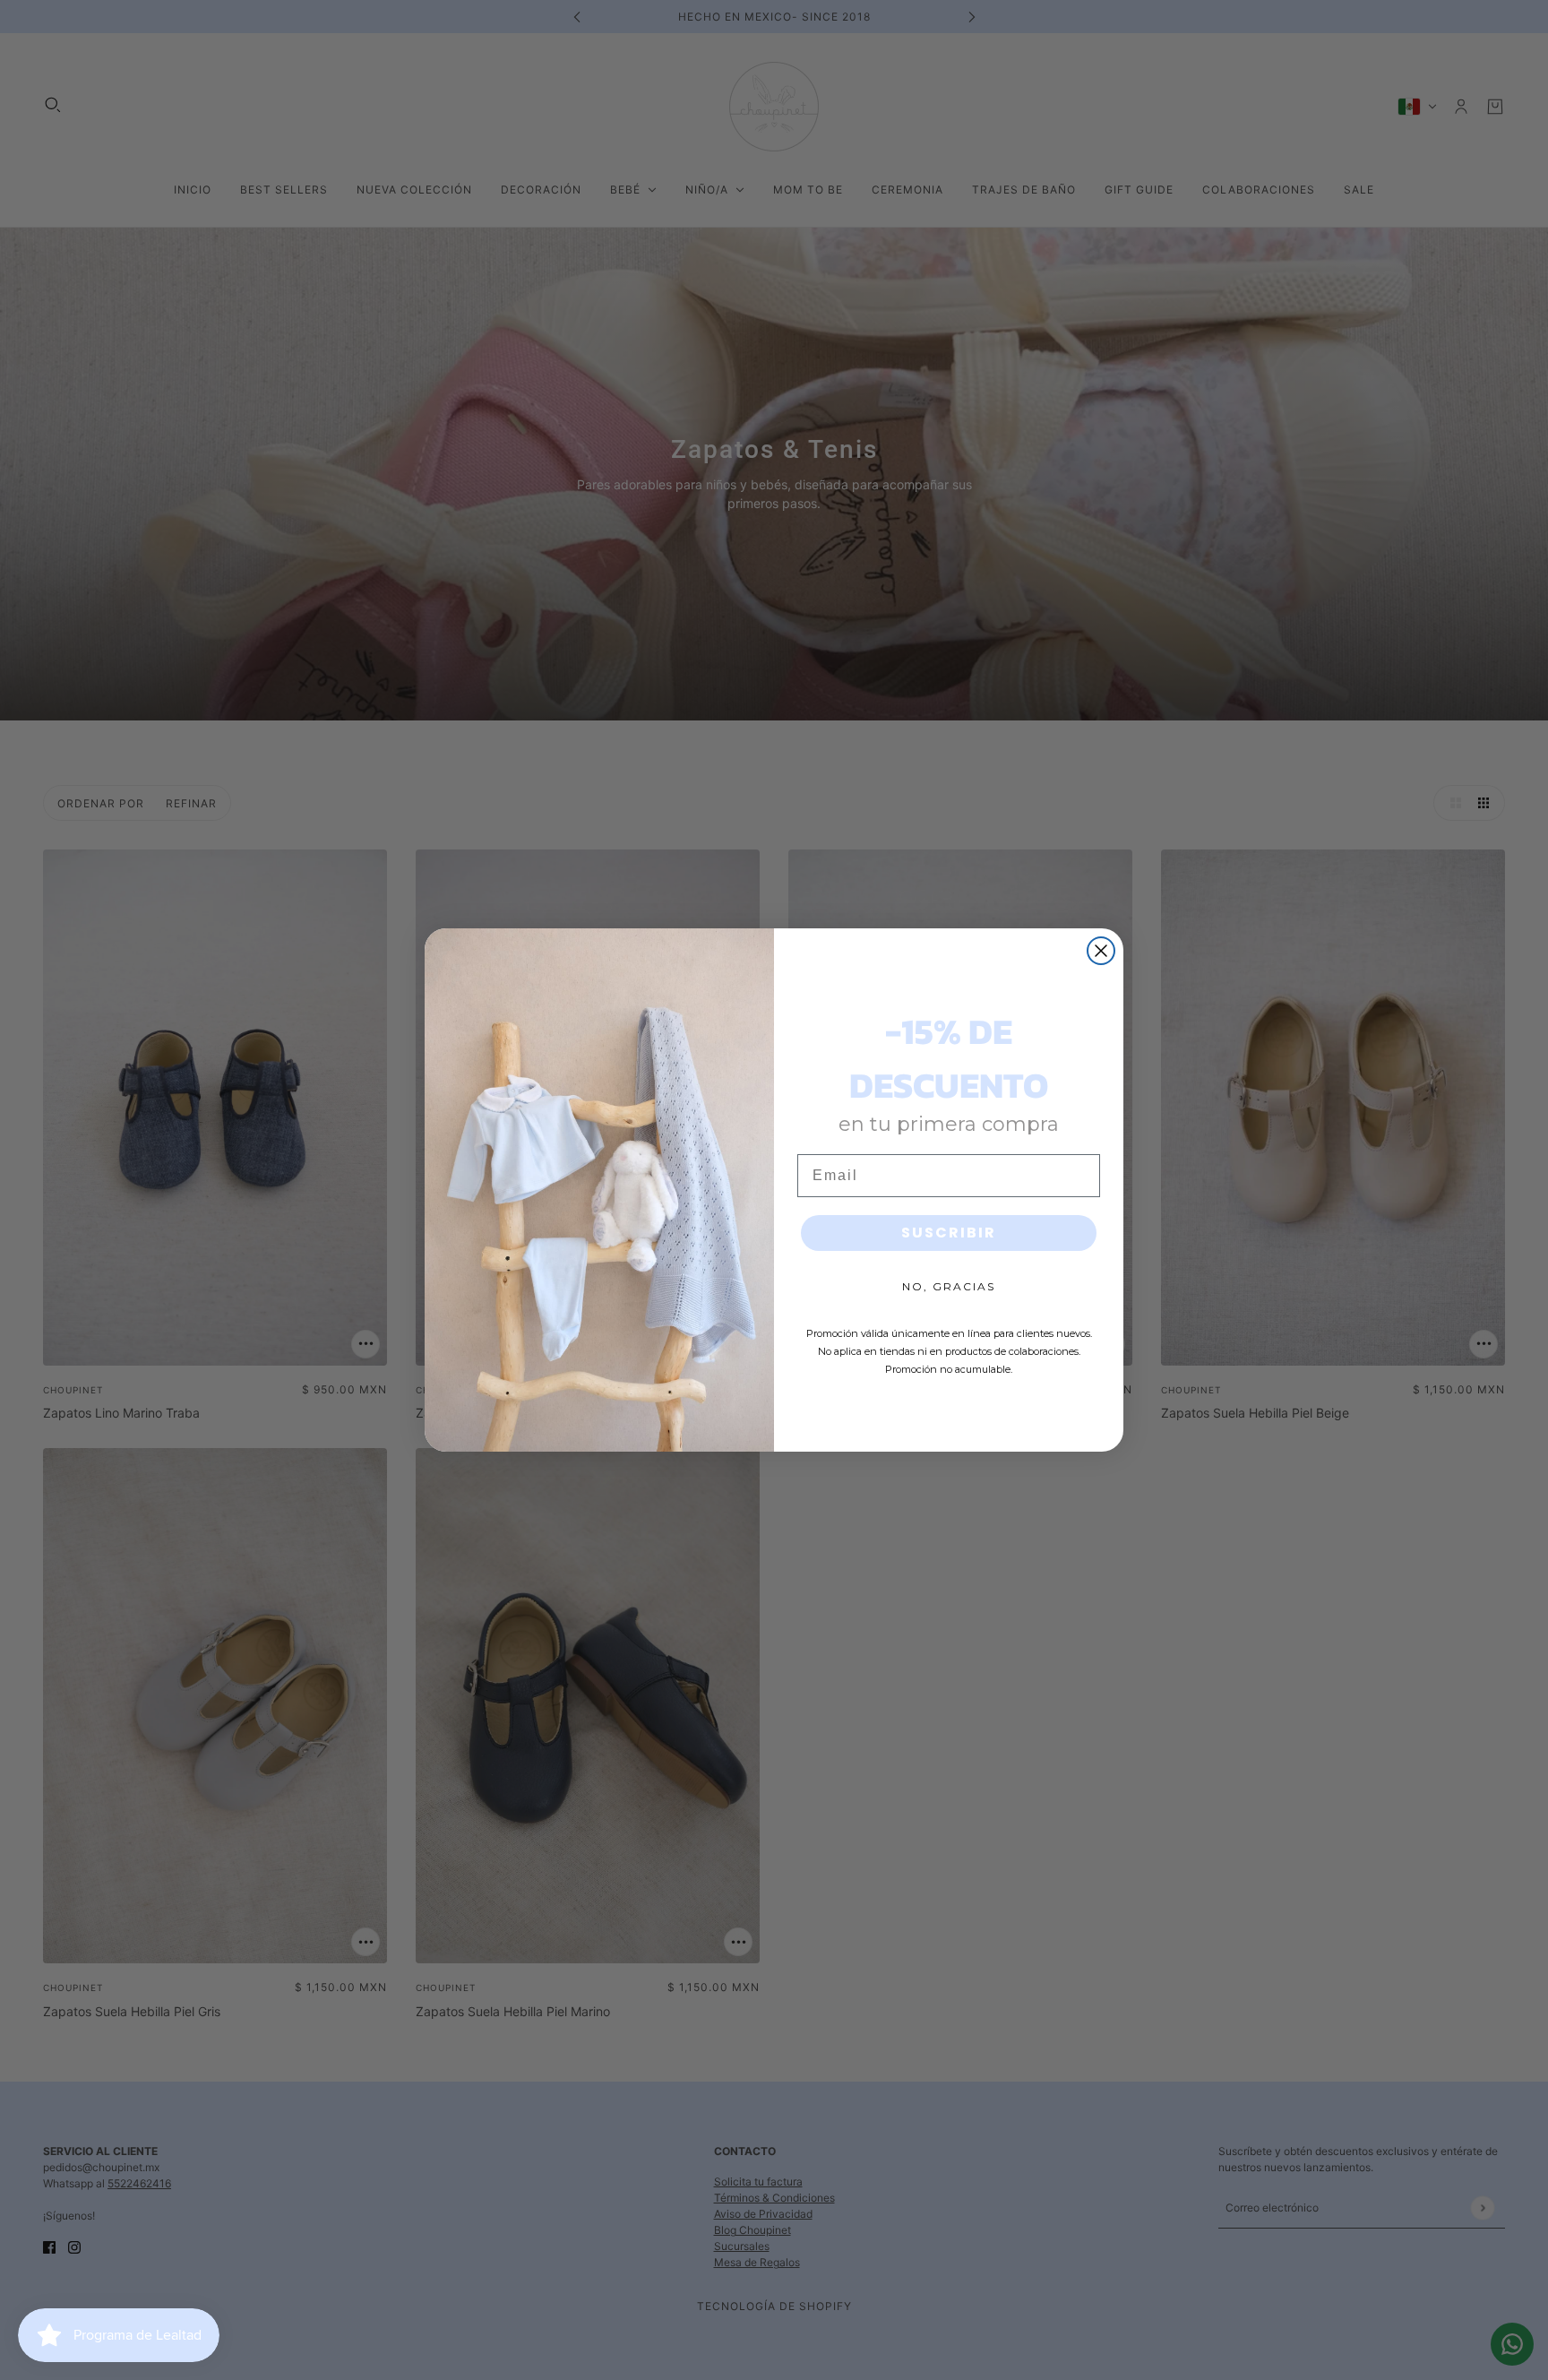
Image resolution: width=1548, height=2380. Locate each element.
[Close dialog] (1101, 951)
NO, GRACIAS (949, 1286)
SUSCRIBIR (949, 1233)
